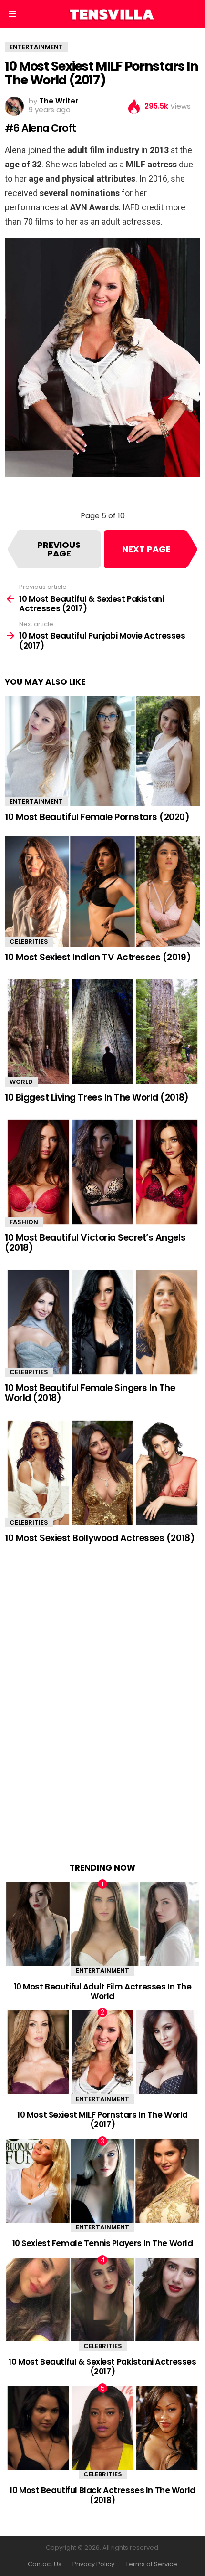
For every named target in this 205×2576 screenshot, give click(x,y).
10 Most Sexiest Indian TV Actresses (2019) (98, 957)
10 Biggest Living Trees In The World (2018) (97, 1097)
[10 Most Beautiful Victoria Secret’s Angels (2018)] (102, 1172)
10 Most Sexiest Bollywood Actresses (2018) (100, 1538)
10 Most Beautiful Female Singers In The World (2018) (90, 1393)
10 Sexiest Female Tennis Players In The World (103, 2243)
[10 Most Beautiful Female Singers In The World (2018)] (102, 1323)
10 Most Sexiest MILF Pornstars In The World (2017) (102, 2120)
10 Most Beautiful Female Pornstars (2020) (97, 817)
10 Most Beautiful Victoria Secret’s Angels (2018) (95, 1243)
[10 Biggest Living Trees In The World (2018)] (102, 1032)
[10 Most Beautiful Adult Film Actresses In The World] (102, 1924)
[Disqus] (102, 1697)
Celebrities (29, 942)
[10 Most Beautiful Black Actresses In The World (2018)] (102, 2428)
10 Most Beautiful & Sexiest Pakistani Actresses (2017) (102, 2367)
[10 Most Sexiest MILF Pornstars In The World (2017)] (102, 2052)
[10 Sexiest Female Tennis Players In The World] (102, 2181)
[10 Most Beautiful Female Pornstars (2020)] (102, 751)
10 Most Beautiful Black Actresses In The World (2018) (102, 2495)
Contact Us (45, 2564)
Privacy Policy (93, 2564)
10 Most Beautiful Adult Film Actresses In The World (103, 1991)
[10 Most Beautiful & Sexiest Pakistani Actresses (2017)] (102, 2300)
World (21, 1082)
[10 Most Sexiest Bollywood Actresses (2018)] (102, 1473)
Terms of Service (151, 2564)
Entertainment (36, 801)
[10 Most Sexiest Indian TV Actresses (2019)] (102, 891)
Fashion (24, 1222)
